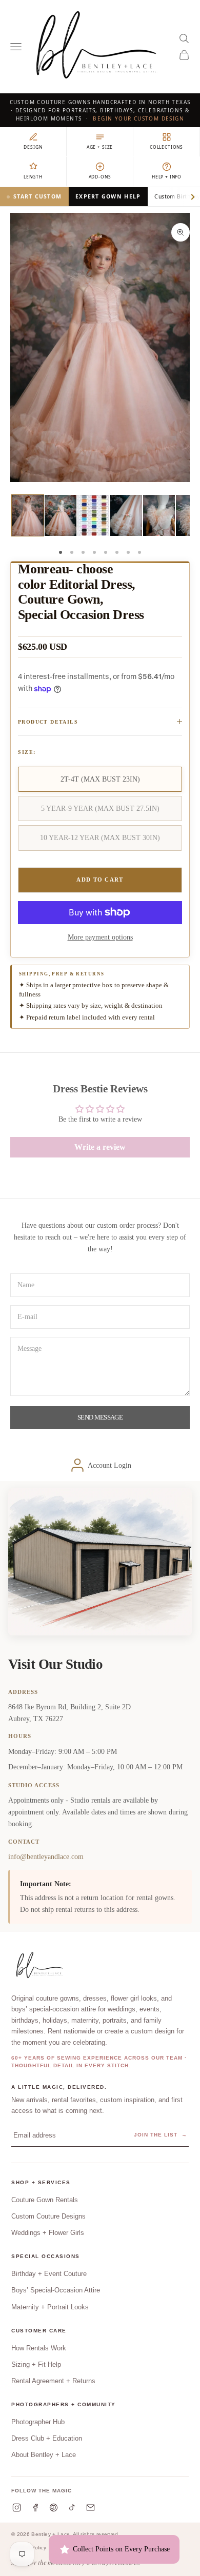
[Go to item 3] (93, 515)
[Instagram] (17, 2508)
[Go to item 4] (126, 515)
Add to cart (100, 880)
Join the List (161, 2135)
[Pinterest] (54, 2508)
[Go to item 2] (61, 515)
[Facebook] (35, 2508)
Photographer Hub (38, 2422)
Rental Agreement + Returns (53, 2381)
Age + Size (100, 147)
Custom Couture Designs (48, 2216)
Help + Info (167, 177)
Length (33, 177)
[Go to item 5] (159, 515)
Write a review (100, 1147)
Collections (166, 147)
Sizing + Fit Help (36, 2364)
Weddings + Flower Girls (48, 2233)
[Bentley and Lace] (41, 1966)
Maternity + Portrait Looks (50, 2307)
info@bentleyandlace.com (46, 1856)
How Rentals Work (39, 2348)
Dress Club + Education (47, 2438)
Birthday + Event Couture (49, 2274)
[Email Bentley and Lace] (91, 2508)
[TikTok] (72, 2508)
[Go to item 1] (28, 515)
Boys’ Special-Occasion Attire (56, 2290)
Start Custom (37, 196)
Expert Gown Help (108, 196)
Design (33, 147)
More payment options (100, 937)
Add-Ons (100, 177)
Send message (100, 1417)
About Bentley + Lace (44, 2455)
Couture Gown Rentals (45, 2200)
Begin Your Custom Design (138, 118)
